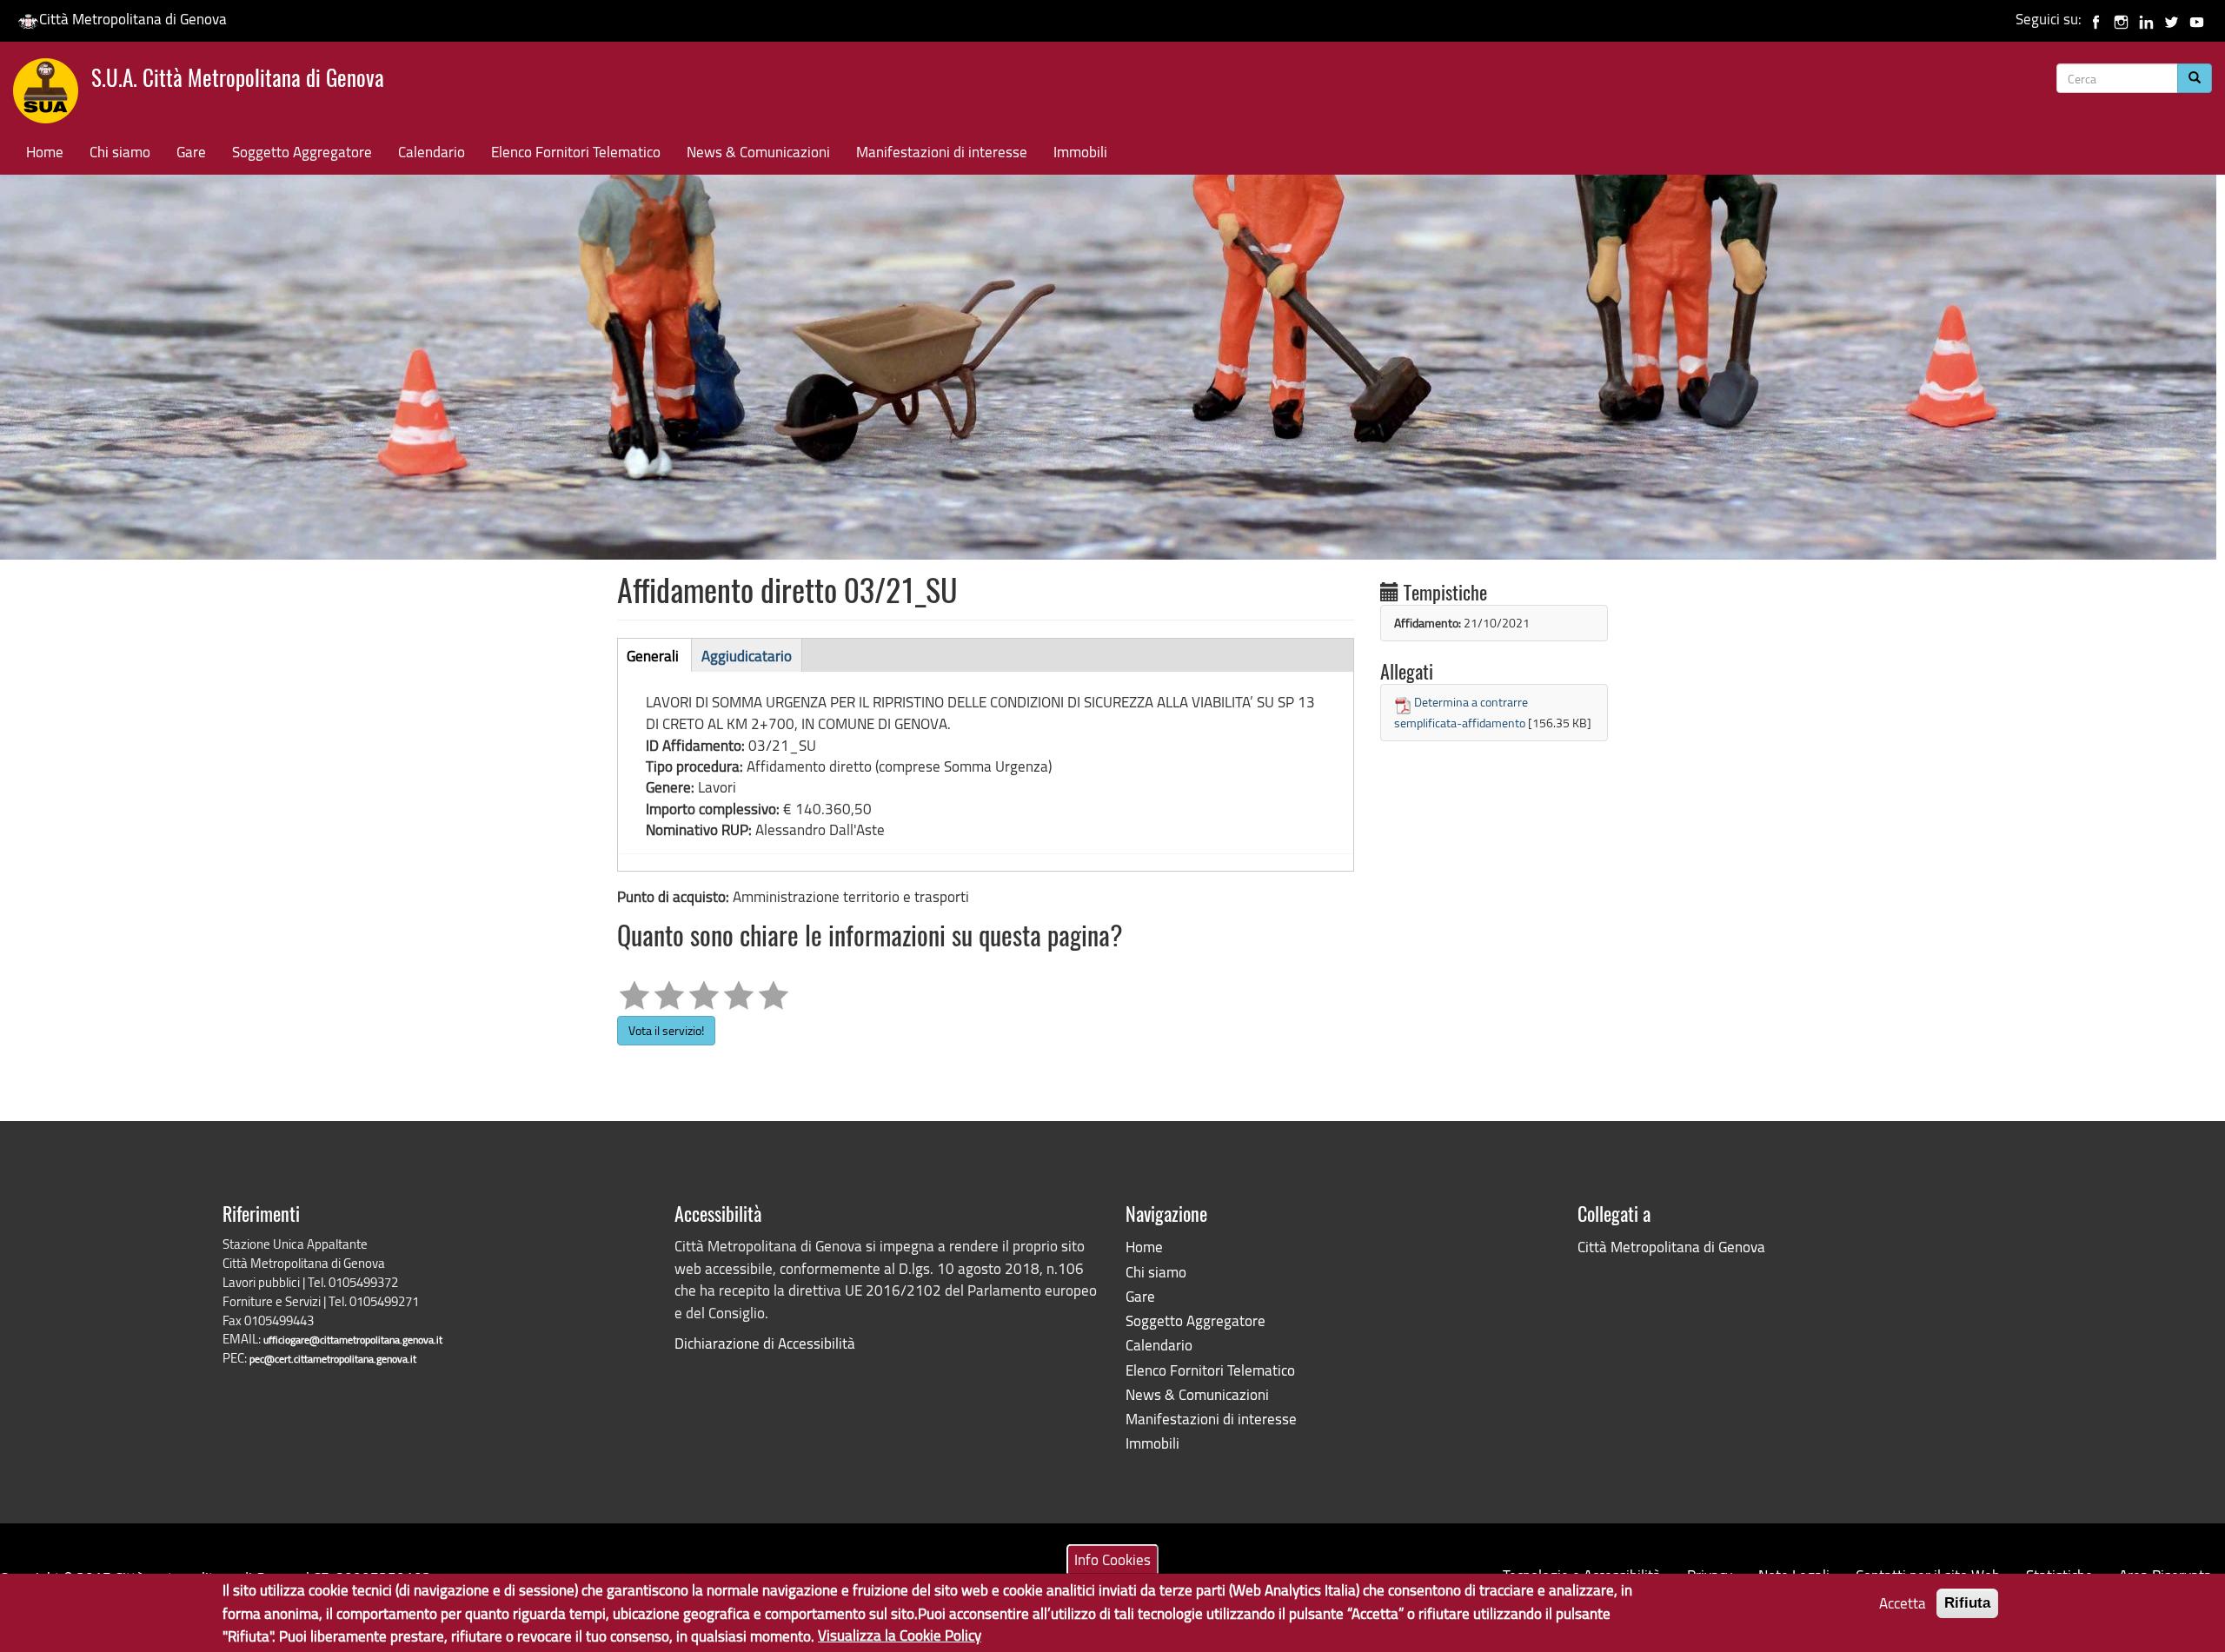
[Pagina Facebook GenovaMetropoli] (2096, 19)
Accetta (1903, 1603)
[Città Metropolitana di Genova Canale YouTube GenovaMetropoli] (2197, 19)
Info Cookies (1112, 1559)
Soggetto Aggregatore (302, 152)
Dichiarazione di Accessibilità (765, 1343)
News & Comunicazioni (758, 152)
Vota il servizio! (666, 1030)
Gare (191, 152)
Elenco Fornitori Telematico (576, 152)
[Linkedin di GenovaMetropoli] (2146, 19)
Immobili (1080, 152)
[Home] (52, 95)
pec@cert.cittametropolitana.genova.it (333, 1359)
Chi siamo (120, 152)
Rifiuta (1967, 1603)
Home (45, 152)
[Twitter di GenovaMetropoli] (2172, 19)
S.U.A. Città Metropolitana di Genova (238, 80)
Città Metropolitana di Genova (133, 19)
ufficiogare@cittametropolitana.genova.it (353, 1340)
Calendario (432, 152)
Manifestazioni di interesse (942, 152)
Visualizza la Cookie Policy (900, 1635)
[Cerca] (2195, 78)
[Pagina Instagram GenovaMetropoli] (2121, 19)
